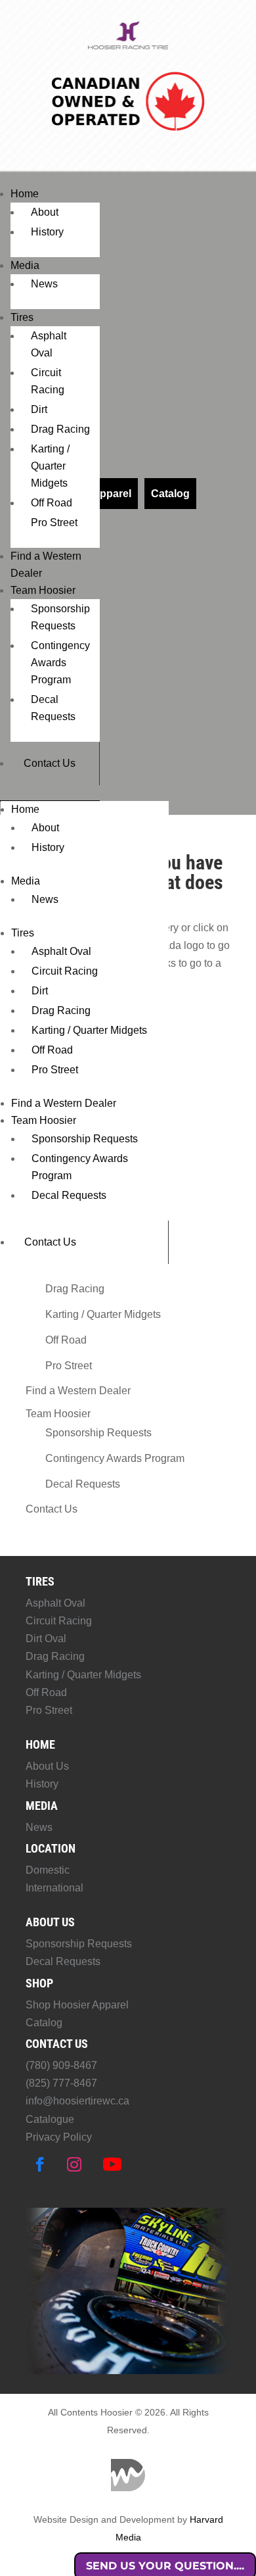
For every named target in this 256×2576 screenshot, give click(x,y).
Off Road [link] (52, 503)
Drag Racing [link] (60, 429)
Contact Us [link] (50, 763)
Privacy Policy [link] (59, 2137)
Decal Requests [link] (69, 1195)
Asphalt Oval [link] (61, 951)
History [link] (47, 232)
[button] (40, 2164)
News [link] (44, 284)
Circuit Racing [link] (65, 971)
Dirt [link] (39, 409)
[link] (128, 47)
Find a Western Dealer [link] (64, 1103)
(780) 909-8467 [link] (61, 2065)
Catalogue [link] (50, 2119)
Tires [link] (22, 317)
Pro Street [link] (54, 522)
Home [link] (25, 194)
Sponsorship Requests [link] (85, 1139)
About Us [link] (47, 1766)
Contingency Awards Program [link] (60, 663)
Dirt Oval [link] (46, 1639)
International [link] (54, 1888)
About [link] (45, 212)
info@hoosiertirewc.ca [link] (77, 2101)
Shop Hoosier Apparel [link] (77, 2005)
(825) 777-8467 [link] (61, 2083)
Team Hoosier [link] (43, 590)
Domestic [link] (48, 1870)
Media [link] (25, 265)
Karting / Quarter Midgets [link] (50, 466)
